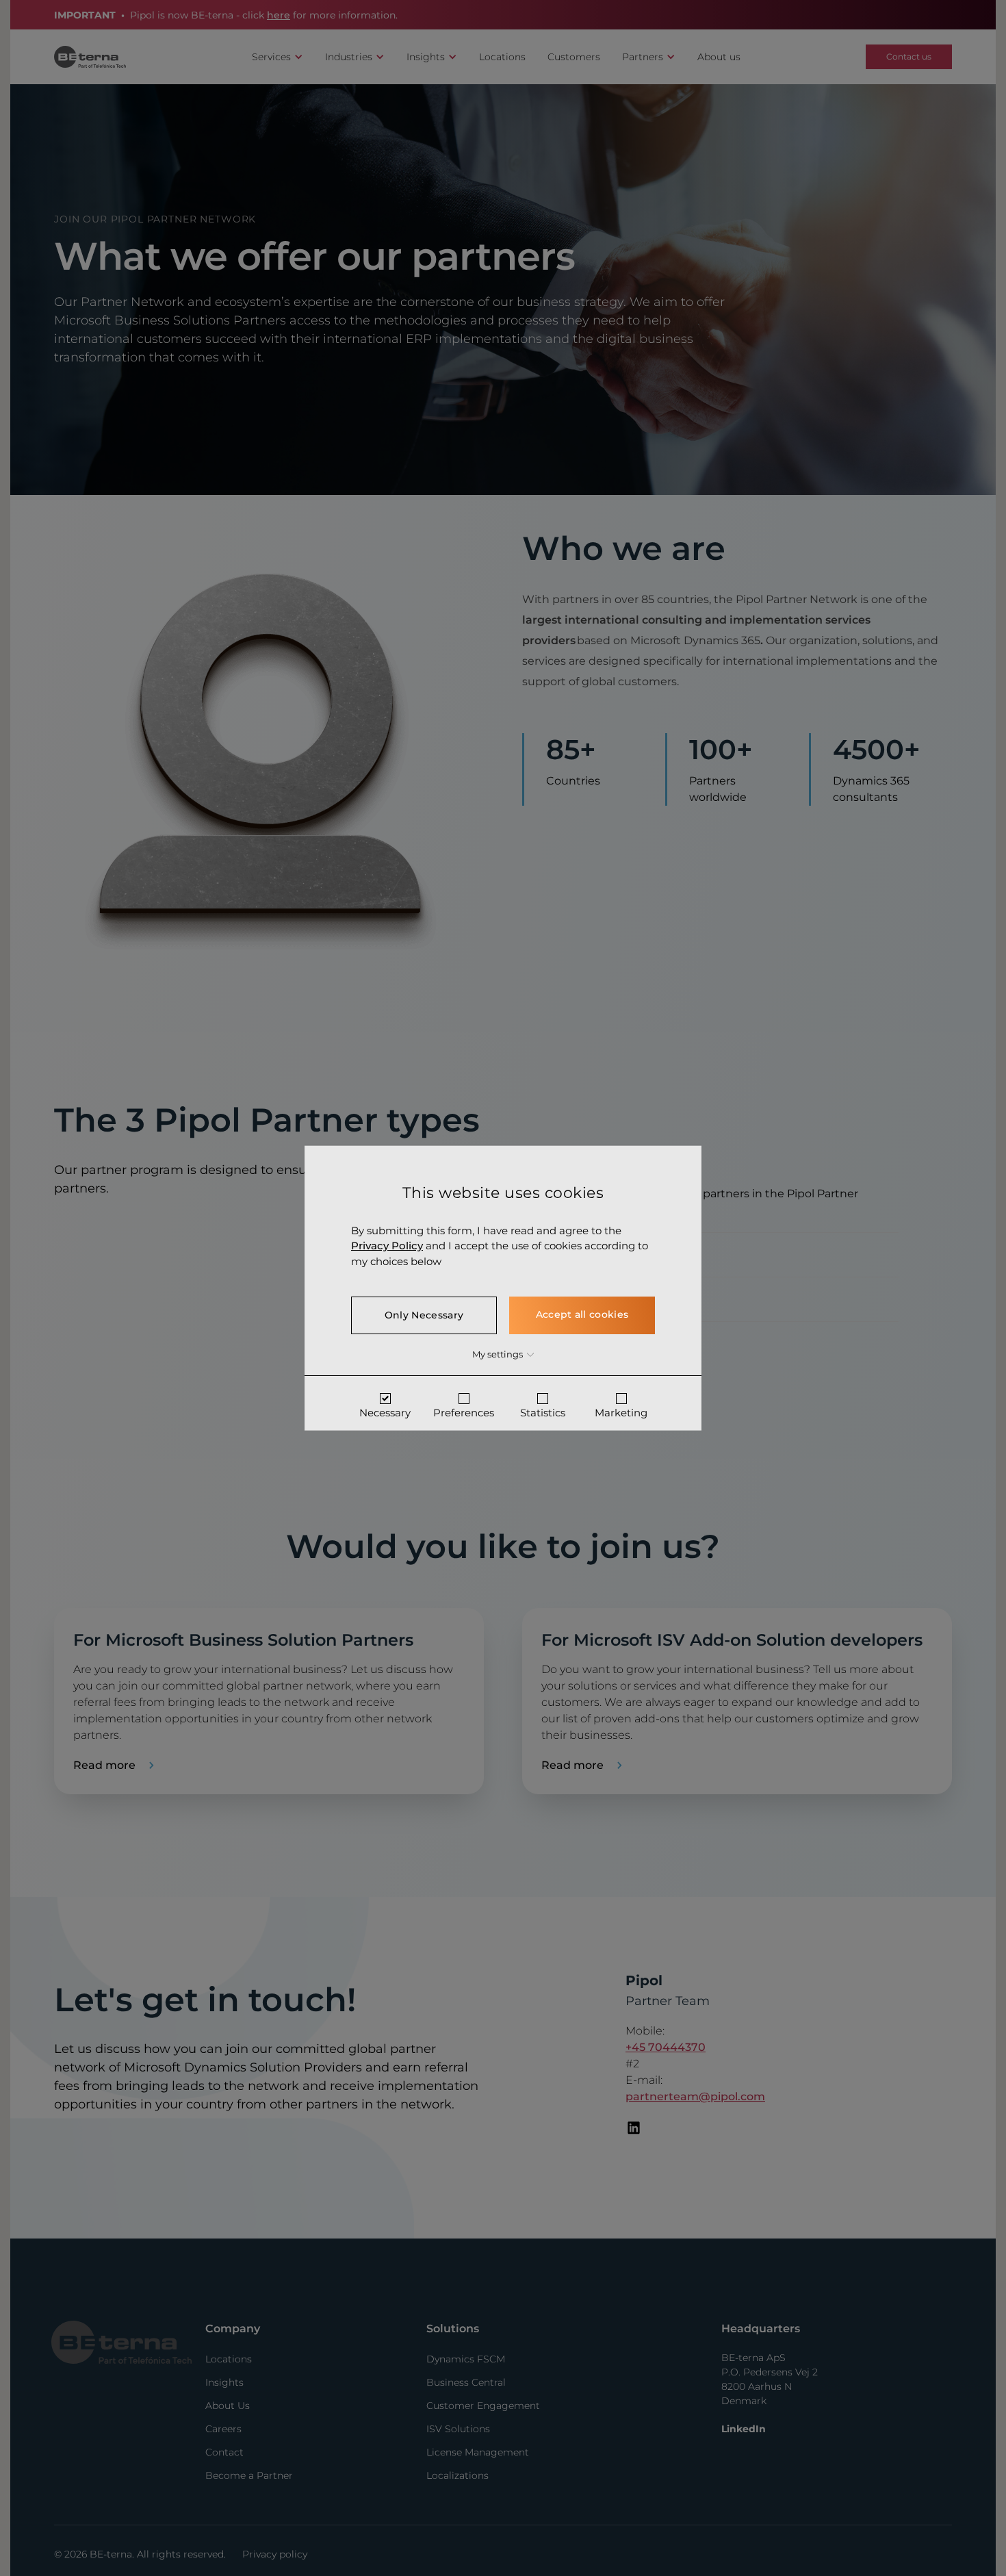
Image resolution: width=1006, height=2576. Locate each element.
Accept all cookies (582, 1314)
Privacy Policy (387, 1246)
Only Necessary (424, 1315)
